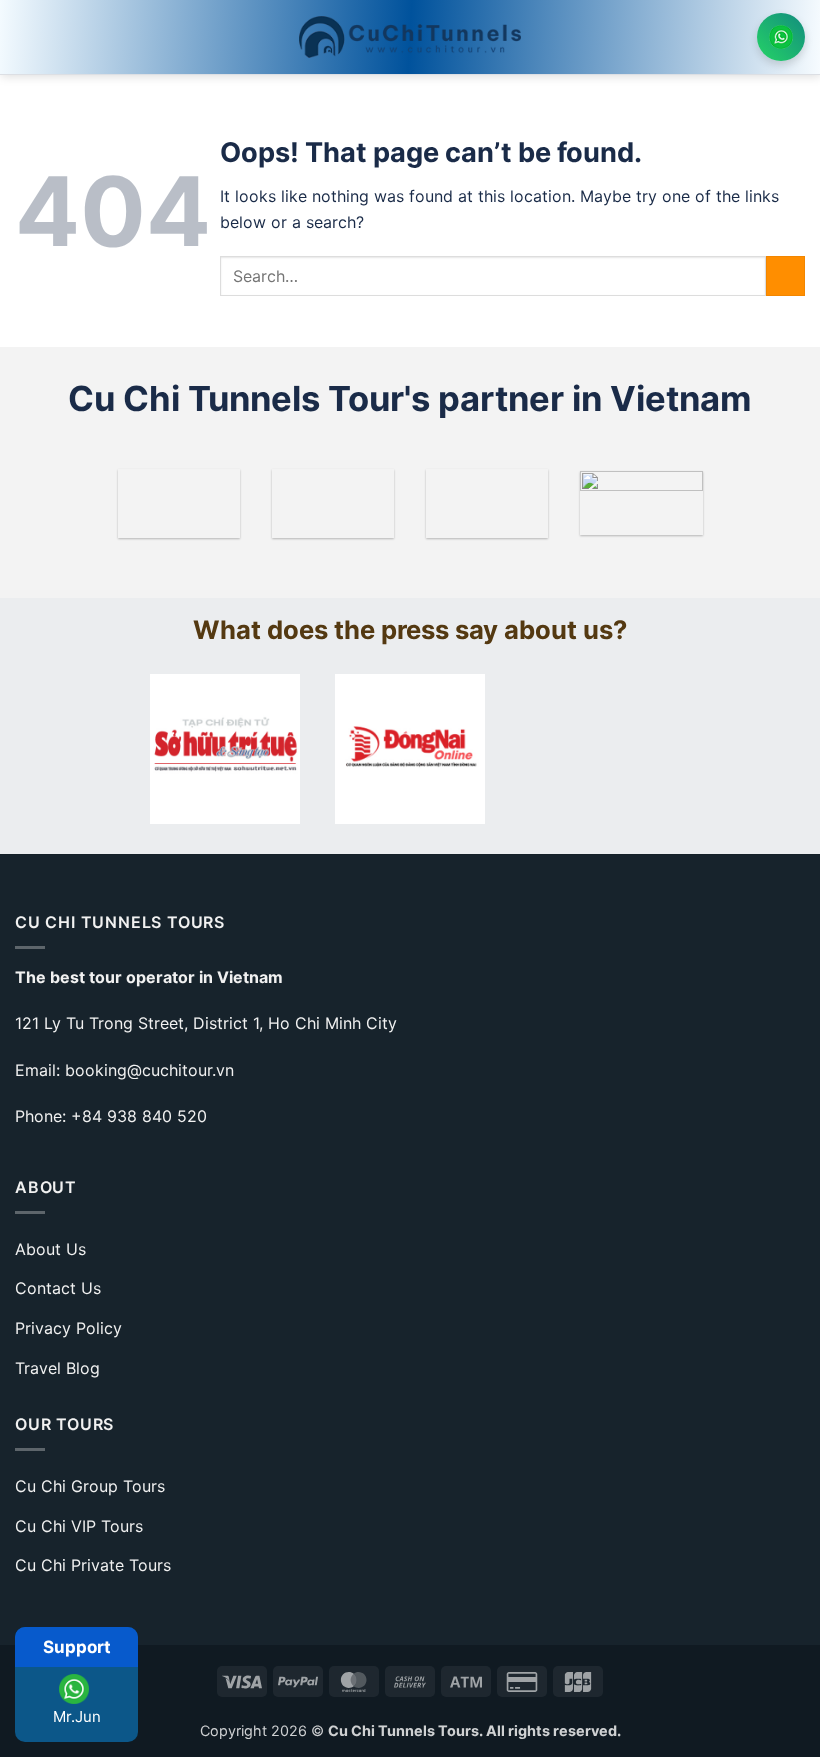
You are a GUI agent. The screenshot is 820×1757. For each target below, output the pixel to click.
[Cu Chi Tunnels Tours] (410, 37)
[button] (27, 36)
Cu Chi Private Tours (93, 1565)
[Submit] (785, 275)
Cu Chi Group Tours (90, 1486)
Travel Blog (57, 1368)
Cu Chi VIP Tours (79, 1526)
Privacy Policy (68, 1328)
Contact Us (58, 1288)
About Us (50, 1249)
